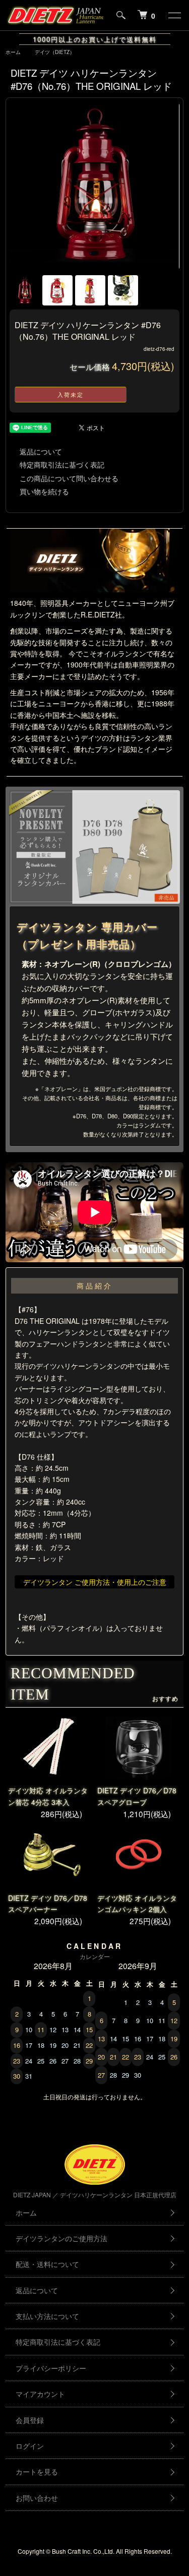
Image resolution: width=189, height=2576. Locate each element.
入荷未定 (71, 394)
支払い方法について (47, 2316)
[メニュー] (174, 15)
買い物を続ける (44, 491)
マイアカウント (40, 2394)
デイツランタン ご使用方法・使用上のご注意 (95, 1582)
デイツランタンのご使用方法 (61, 2238)
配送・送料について (47, 2264)
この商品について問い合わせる (69, 478)
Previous (21, 187)
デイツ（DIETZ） (55, 52)
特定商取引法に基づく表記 (62, 465)
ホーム (13, 52)
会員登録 (30, 2420)
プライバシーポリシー (51, 2368)
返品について (41, 451)
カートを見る (37, 2471)
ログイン (30, 2446)
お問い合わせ (37, 2498)
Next (168, 187)
